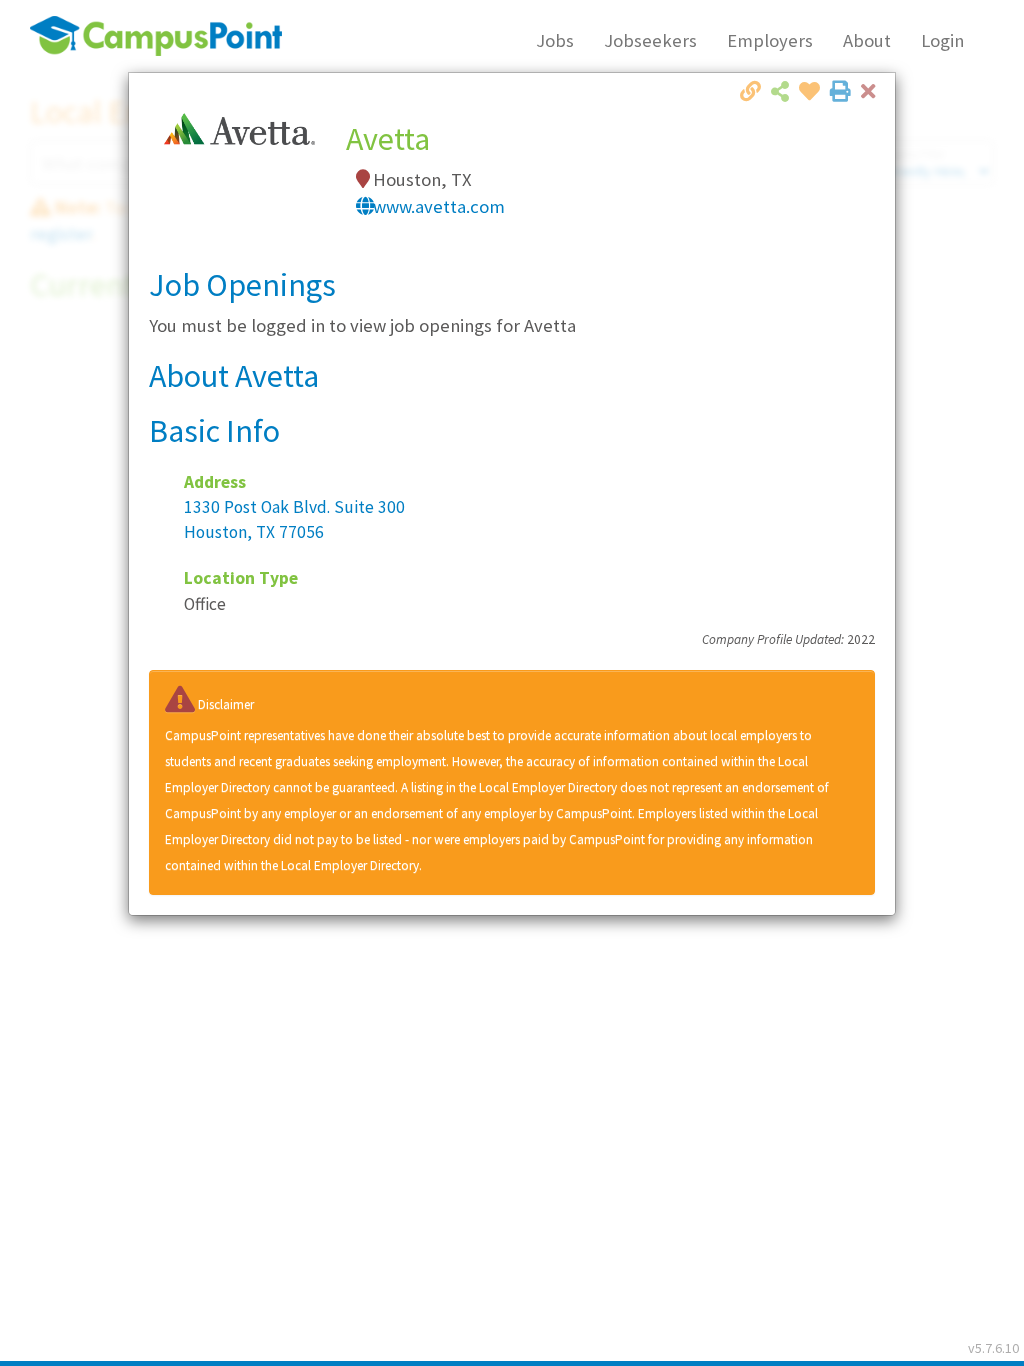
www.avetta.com (439, 206)
